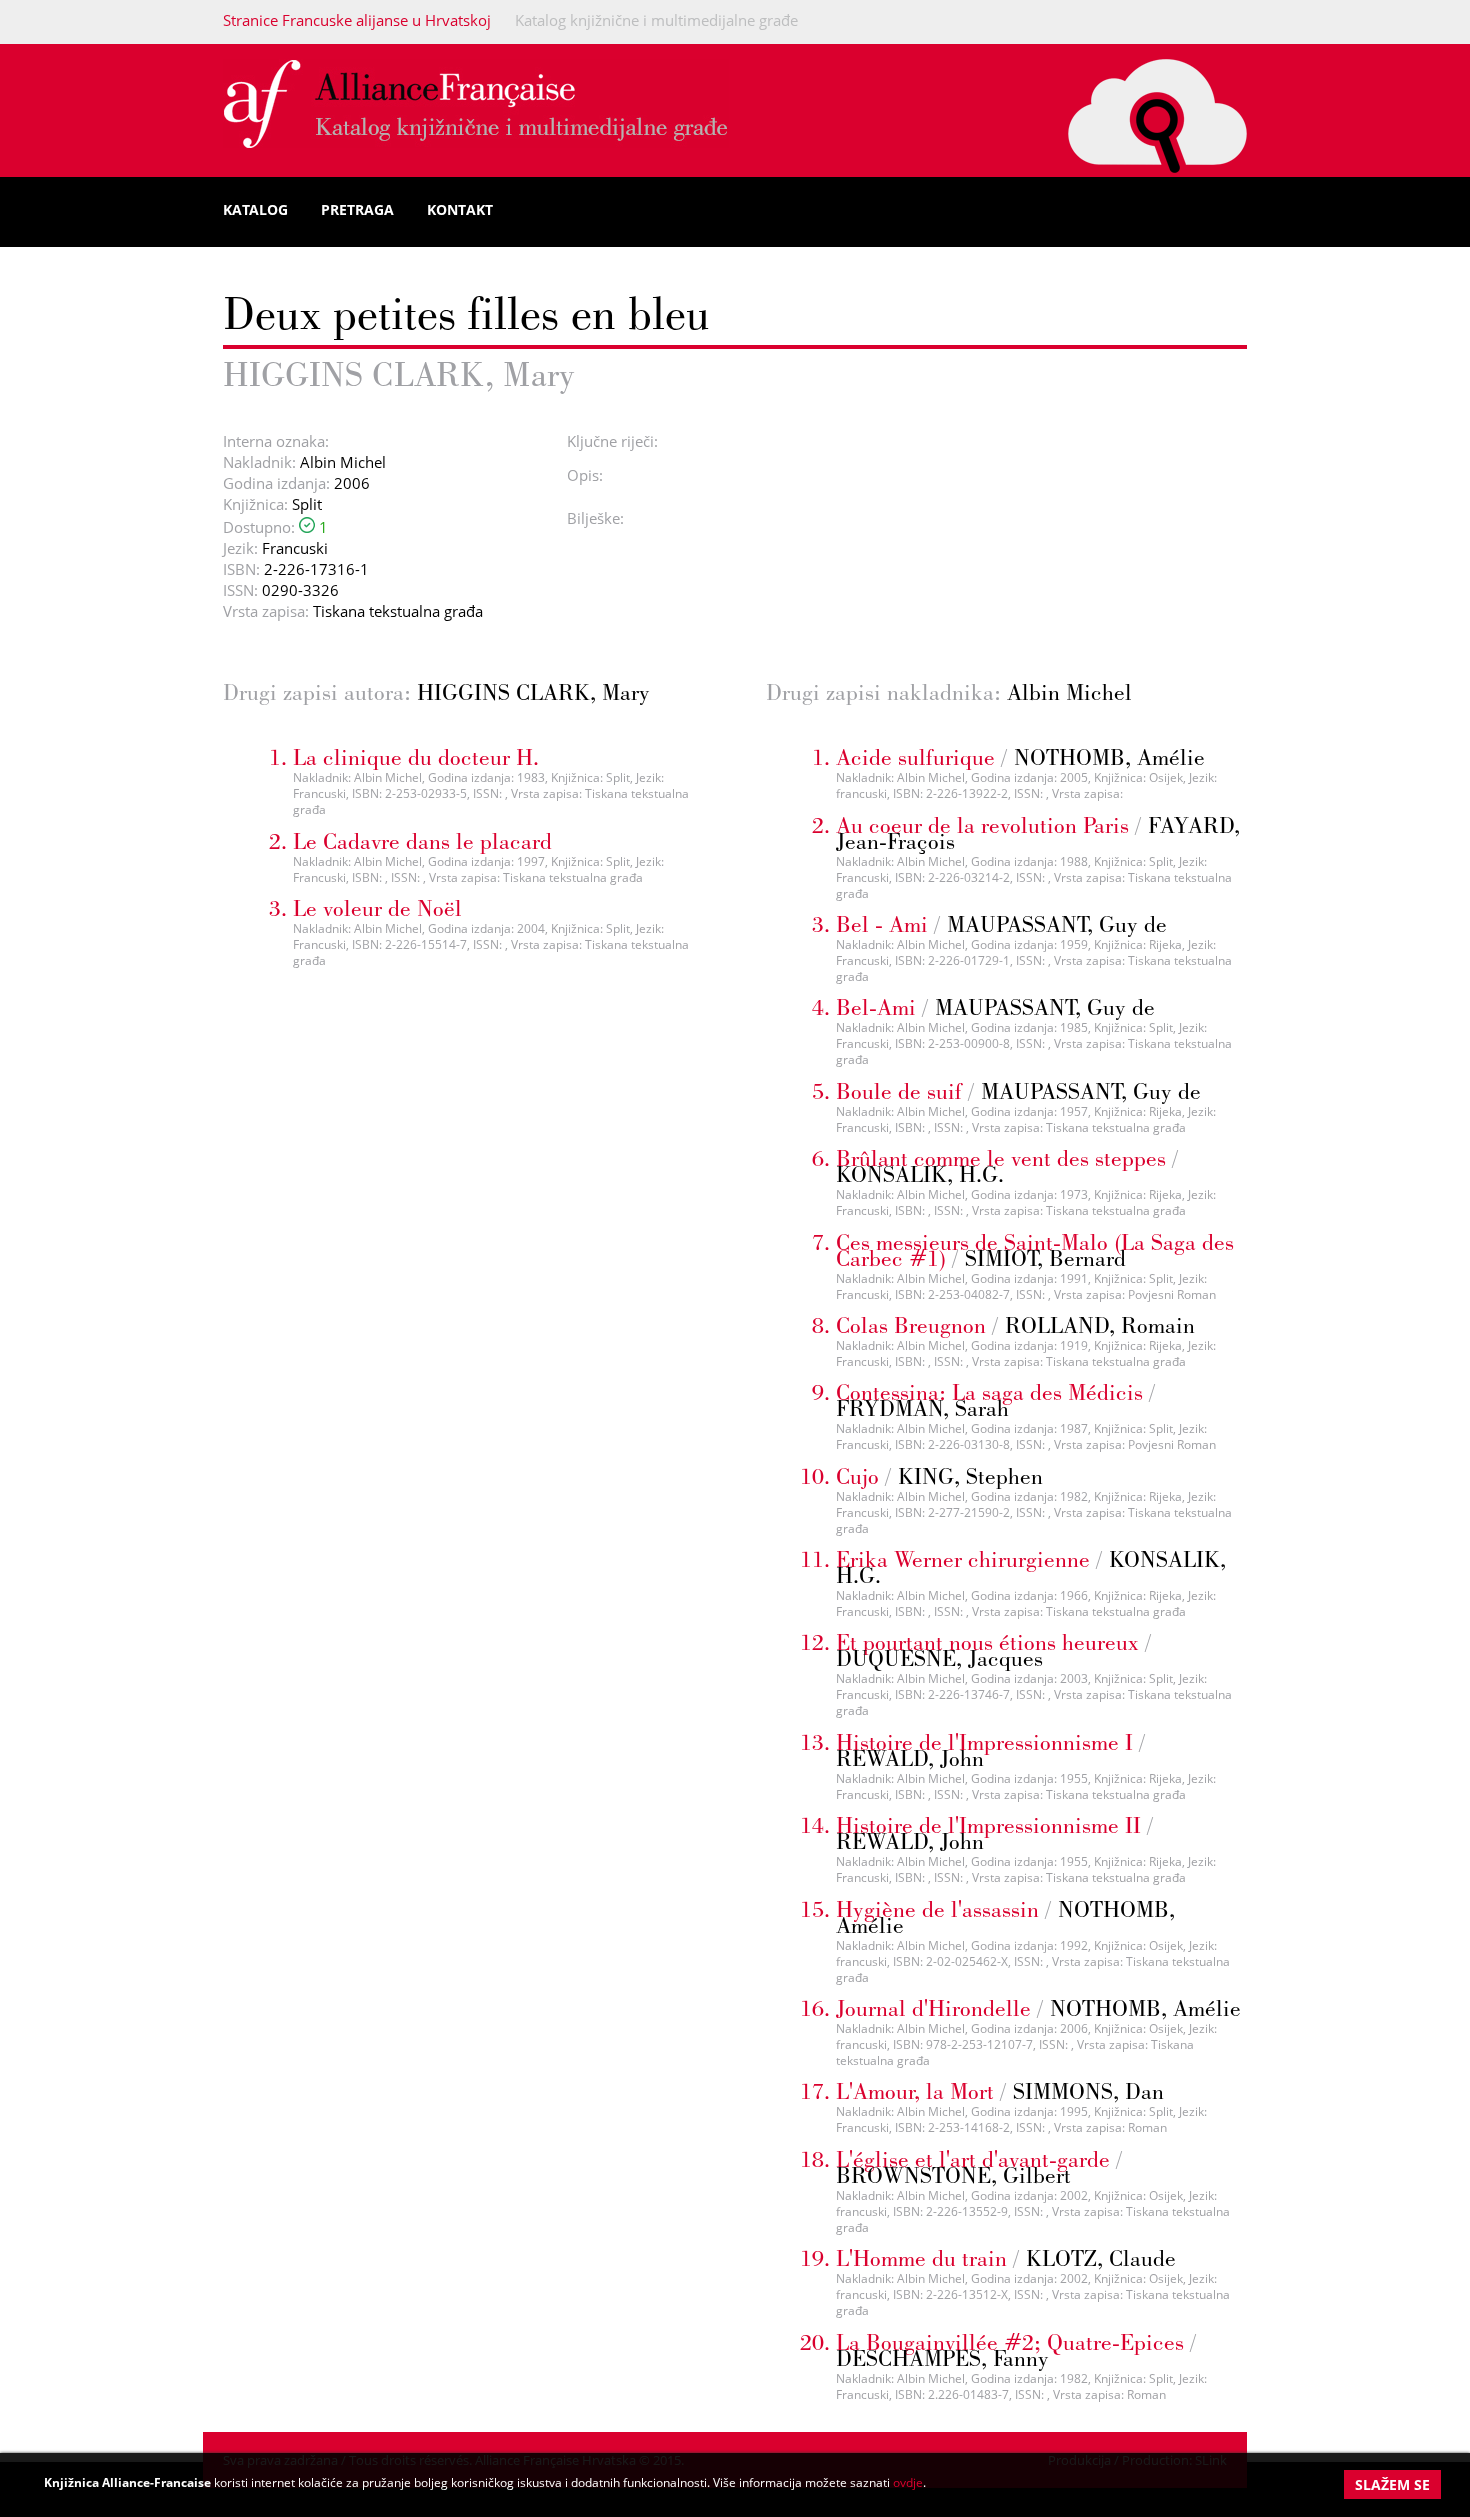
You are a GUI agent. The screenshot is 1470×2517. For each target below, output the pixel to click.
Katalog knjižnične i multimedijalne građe (656, 20)
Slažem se (1392, 2484)
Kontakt (460, 209)
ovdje (908, 2482)
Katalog (255, 209)
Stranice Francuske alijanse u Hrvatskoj (357, 20)
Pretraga (357, 209)
